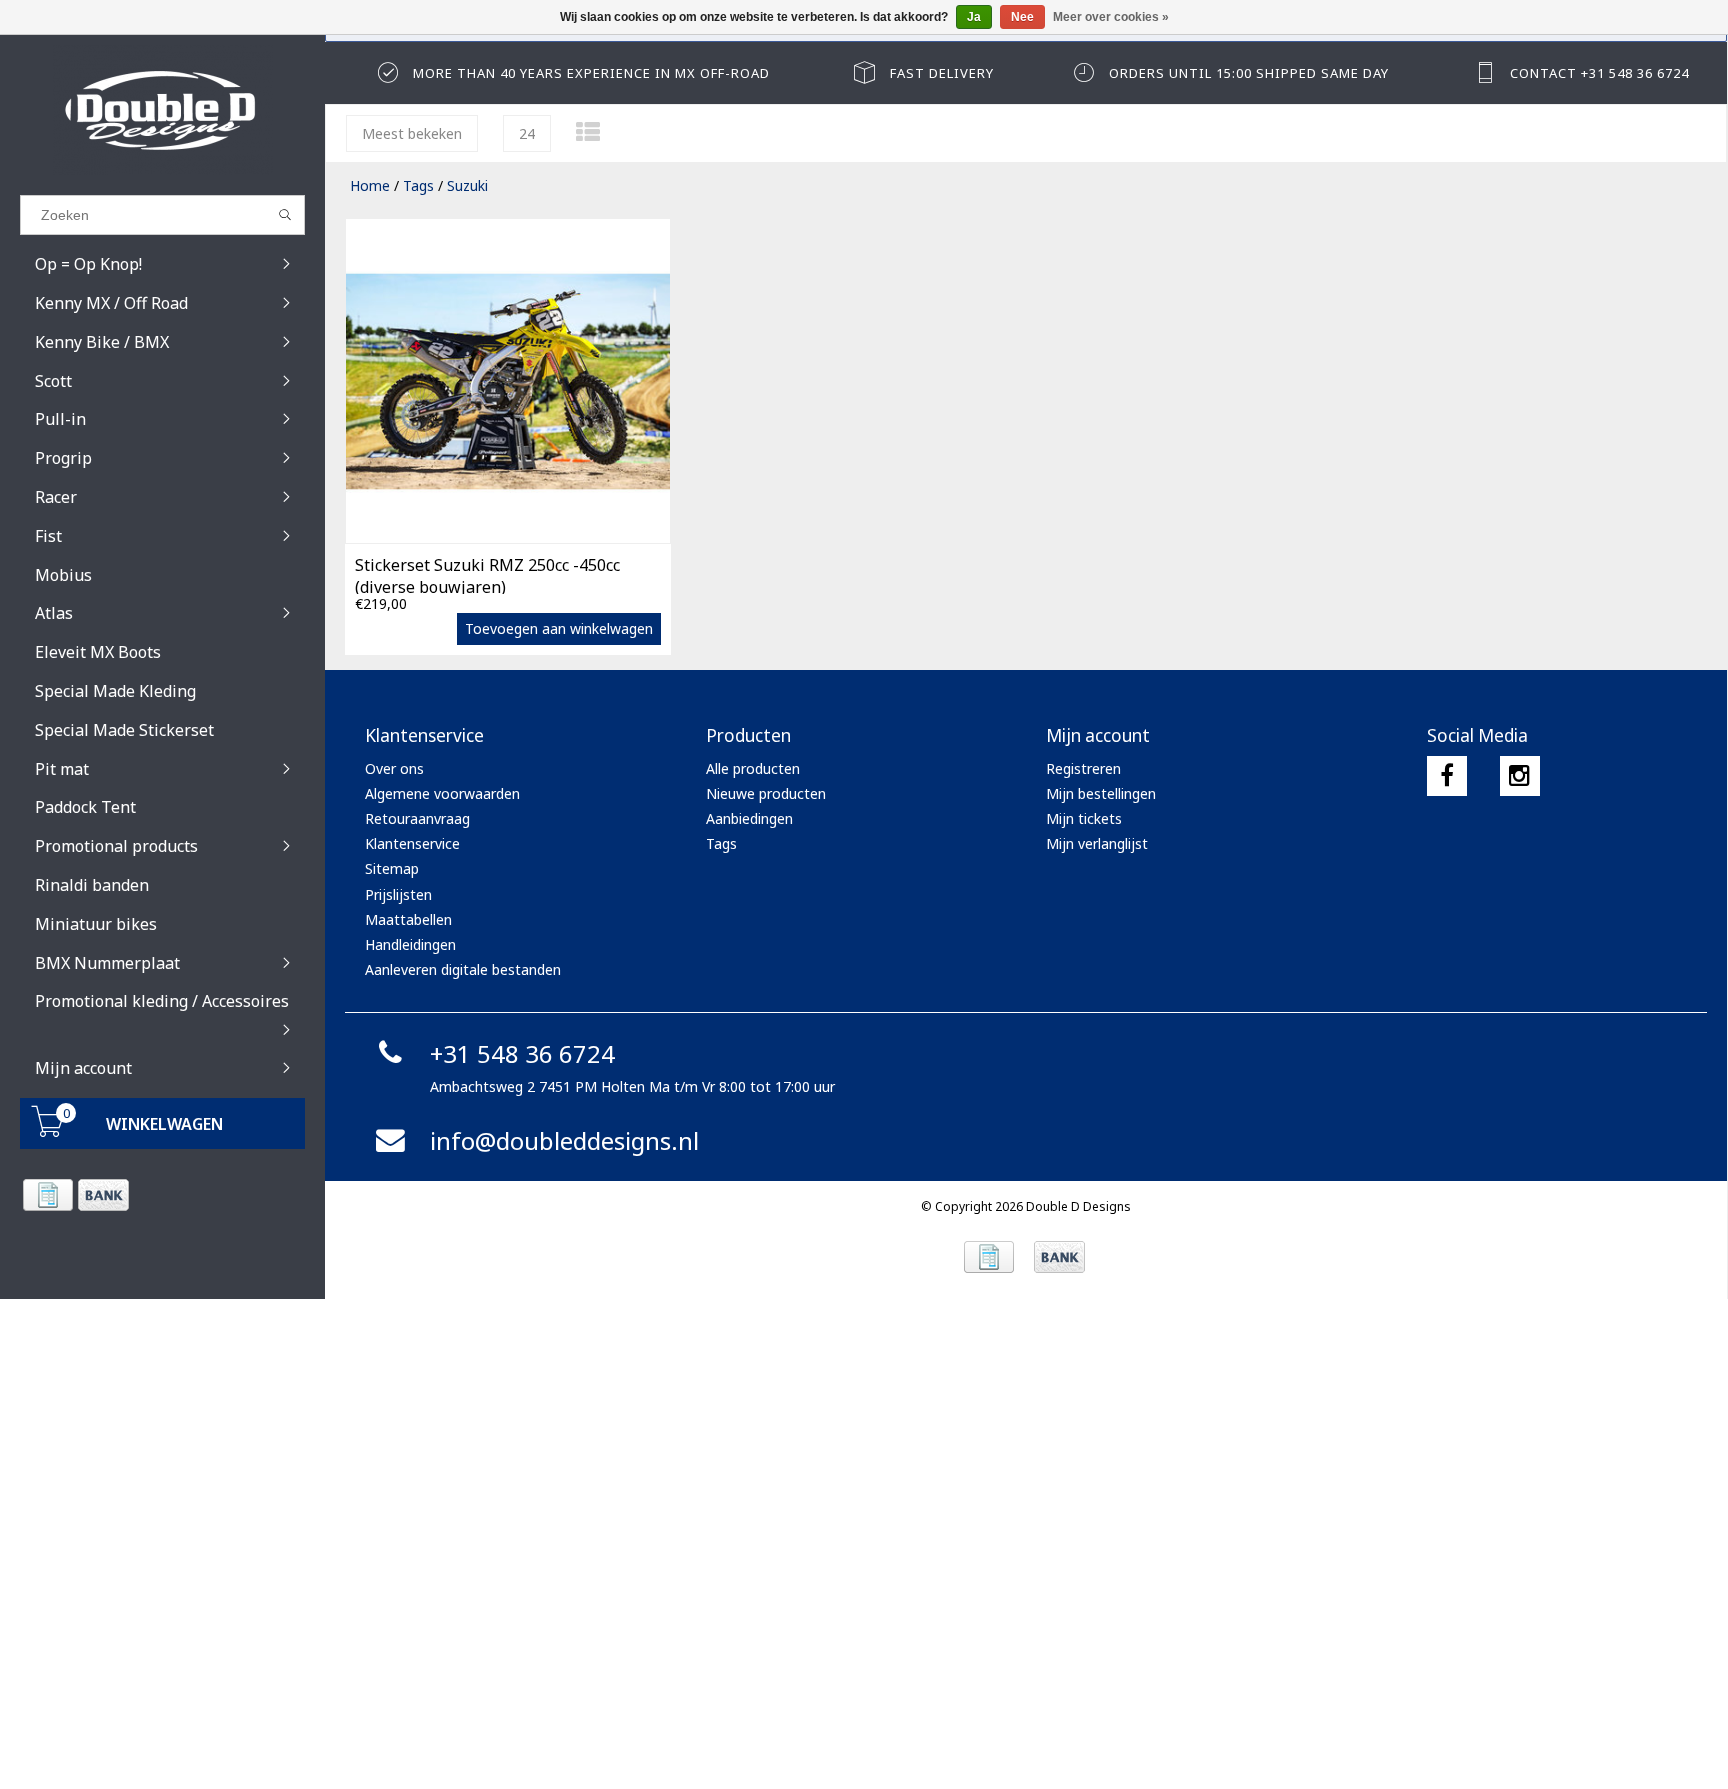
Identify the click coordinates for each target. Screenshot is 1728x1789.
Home (370, 185)
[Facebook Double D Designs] (1447, 776)
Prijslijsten (398, 894)
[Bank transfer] (102, 1195)
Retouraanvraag (417, 818)
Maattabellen (408, 919)
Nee (1022, 17)
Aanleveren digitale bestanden (463, 969)
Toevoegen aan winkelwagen (559, 628)
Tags (418, 185)
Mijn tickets (1084, 818)
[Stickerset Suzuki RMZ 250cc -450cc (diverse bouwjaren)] (508, 380)
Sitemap (392, 868)
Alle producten (753, 768)
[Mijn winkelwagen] (48, 1131)
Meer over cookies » (1111, 17)
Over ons (394, 768)
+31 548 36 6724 (522, 1053)
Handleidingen (410, 944)
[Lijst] (588, 131)
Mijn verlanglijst (1097, 843)
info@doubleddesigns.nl (564, 1140)
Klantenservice (412, 843)
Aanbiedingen (749, 818)
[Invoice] (47, 1195)
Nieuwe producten (766, 793)
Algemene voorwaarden (442, 793)
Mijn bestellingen (1101, 793)
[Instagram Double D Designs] (1520, 776)
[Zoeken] (285, 215)
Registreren (1083, 768)
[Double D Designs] (162, 110)
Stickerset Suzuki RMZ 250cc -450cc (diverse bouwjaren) (487, 574)
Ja (974, 17)
